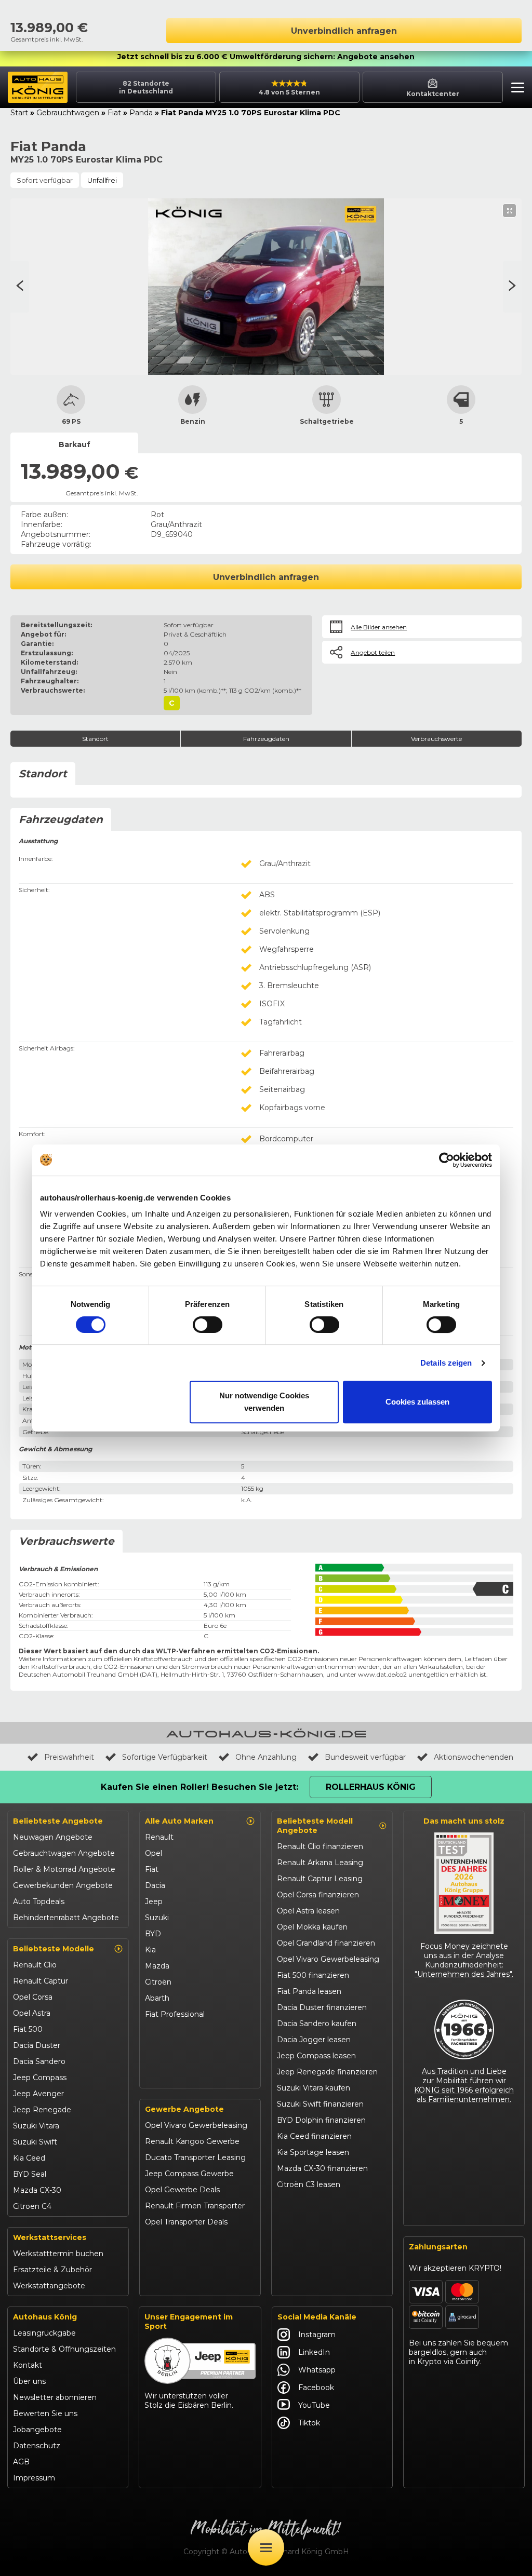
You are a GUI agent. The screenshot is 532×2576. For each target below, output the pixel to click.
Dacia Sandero (39, 2061)
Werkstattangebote (49, 2286)
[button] (515, 89)
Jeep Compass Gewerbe (189, 2174)
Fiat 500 (28, 2029)
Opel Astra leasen (308, 1911)
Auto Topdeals (39, 1901)
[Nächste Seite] (20, 287)
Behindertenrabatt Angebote (66, 1918)
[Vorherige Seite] (512, 287)
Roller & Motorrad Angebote (64, 1869)
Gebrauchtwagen (68, 113)
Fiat (114, 113)
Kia (150, 1950)
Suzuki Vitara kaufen (314, 2088)
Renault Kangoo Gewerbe (192, 2141)
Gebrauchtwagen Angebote (64, 1853)
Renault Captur (41, 1981)
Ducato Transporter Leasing (195, 2157)
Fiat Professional (175, 2014)
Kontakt (28, 2365)
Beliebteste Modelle (54, 1949)
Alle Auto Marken (179, 1821)
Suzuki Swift (35, 2142)
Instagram (317, 2335)
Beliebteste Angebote (58, 1821)
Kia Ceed (29, 2158)
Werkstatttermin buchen (58, 2254)
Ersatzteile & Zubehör (52, 2270)
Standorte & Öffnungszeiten (64, 2349)
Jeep (154, 1901)
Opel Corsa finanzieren (318, 1895)
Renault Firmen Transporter (195, 2206)
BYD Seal (30, 2174)
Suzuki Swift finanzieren (320, 2104)
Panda (141, 113)
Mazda (157, 1966)
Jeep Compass (40, 2078)
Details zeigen (446, 1363)
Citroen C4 (32, 2206)
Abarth (157, 1998)
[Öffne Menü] (266, 2547)
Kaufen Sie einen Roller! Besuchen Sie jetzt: (199, 1787)
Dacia (155, 1885)
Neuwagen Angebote (53, 1837)
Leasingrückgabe (44, 2333)
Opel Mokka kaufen (312, 1927)
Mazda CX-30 (37, 2190)
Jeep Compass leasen (316, 2056)
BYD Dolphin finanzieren (321, 2120)
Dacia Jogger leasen (314, 2040)
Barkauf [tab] (75, 444)
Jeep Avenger (38, 2094)
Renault (159, 1837)
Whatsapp (317, 2370)
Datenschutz (37, 2446)
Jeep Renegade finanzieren (327, 2072)
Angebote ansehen (376, 57)
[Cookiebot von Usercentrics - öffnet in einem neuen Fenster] (447, 1160)
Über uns (29, 2381)
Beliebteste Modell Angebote (315, 1826)
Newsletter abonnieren (55, 2397)
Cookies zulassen (417, 1402)
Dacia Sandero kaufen (317, 2024)
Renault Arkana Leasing (320, 1863)
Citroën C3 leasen (309, 2184)
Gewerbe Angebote (184, 2109)
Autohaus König (45, 2317)
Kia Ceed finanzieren (314, 2136)
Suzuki (157, 1918)
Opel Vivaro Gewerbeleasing (196, 2125)
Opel (154, 1853)
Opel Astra (32, 2013)
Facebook (316, 2388)
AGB (21, 2462)
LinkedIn (314, 2352)
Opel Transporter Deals (186, 2222)
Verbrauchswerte (436, 739)
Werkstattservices (50, 2237)
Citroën (158, 1982)
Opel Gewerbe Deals (182, 2190)
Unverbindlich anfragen (344, 31)
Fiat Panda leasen (309, 1991)
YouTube (314, 2405)
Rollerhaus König (371, 1787)
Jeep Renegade (42, 2110)
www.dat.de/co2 (382, 1674)
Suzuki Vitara (36, 2126)
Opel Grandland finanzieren (326, 1943)
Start (19, 113)
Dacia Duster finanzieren (322, 2007)
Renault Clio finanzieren (320, 1846)
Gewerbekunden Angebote (63, 1885)
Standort (95, 739)
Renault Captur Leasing (320, 1879)
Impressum (34, 2478)
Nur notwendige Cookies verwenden (264, 1402)
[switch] (208, 1325)
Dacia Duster (37, 2045)
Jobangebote (37, 2430)
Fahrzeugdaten (266, 739)
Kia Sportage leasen (313, 2152)
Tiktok (309, 2423)
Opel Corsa (33, 1997)
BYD (153, 1934)
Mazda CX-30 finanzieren (322, 2168)
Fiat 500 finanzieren (313, 1975)
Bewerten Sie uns (45, 2413)
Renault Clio (35, 1965)
